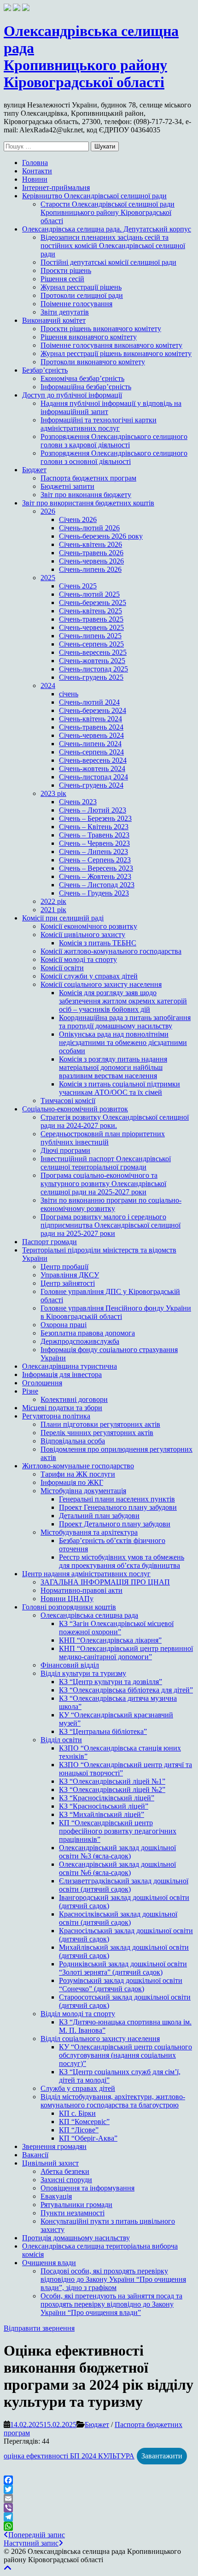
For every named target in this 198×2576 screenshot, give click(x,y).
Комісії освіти (62, 968)
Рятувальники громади (76, 2205)
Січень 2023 (78, 802)
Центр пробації (64, 1267)
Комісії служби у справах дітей (89, 976)
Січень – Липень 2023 (93, 852)
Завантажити (162, 2456)
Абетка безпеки (65, 2171)
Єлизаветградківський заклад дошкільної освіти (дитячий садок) (124, 1885)
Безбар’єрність (45, 370)
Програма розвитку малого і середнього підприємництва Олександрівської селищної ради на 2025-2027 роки (111, 1225)
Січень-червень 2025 (91, 627)
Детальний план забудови (99, 1516)
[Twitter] (99, 2489)
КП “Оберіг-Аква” (88, 2138)
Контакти (37, 171)
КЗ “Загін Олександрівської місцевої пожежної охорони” (116, 1628)
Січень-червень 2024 (91, 735)
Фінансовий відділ (70, 1665)
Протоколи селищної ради (82, 295)
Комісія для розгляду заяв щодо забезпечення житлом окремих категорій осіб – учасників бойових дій (123, 1001)
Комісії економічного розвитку (89, 926)
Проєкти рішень (66, 270)
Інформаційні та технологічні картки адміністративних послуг (99, 424)
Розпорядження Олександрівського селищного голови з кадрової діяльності (114, 441)
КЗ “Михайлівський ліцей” (102, 1814)
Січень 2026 (78, 519)
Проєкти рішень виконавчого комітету (101, 329)
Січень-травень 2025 (91, 619)
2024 (48, 686)
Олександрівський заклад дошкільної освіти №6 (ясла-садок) (117, 1868)
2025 (48, 578)
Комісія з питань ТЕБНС (98, 943)
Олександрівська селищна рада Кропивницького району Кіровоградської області (91, 56)
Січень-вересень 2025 (93, 652)
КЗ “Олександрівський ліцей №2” (112, 1790)
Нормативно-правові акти (82, 1590)
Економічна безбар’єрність (82, 378)
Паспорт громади (49, 1242)
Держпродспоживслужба (80, 1341)
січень (69, 694)
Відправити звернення (39, 2328)
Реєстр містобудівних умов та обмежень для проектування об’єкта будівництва (122, 1561)
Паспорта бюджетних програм (88, 478)
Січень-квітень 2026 (90, 544)
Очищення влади (49, 2263)
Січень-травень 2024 (91, 727)
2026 (48, 511)
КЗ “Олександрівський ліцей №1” (112, 1781)
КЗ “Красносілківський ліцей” (107, 1798)
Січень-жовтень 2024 (92, 769)
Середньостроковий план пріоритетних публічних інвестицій (103, 1138)
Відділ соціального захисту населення (100, 2039)
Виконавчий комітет (54, 320)
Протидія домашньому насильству (76, 2238)
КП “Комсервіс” (84, 2122)
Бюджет (34, 470)
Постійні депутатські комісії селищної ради (108, 262)
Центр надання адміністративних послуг (86, 1574)
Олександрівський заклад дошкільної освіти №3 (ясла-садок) (117, 1852)
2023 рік (53, 793)
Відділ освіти (61, 1740)
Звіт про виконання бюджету (86, 495)
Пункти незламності (73, 2213)
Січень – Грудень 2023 (94, 893)
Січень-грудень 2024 (91, 785)
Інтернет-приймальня (56, 187)
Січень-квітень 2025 (90, 611)
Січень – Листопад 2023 (97, 885)
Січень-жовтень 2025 (92, 661)
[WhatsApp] (99, 2526)
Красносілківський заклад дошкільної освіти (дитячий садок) (118, 1918)
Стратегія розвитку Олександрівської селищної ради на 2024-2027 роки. (115, 1121)
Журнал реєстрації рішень (81, 287)
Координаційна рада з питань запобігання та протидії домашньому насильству (125, 1022)
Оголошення (42, 1383)
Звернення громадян (54, 2146)
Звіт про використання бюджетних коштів (88, 503)
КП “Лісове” (79, 2130)
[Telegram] (99, 2517)
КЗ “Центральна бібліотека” (103, 1731)
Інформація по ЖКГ (72, 1482)
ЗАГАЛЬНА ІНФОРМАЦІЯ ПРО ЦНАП (105, 1582)
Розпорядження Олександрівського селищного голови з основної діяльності (114, 457)
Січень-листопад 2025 (93, 669)
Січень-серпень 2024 (91, 752)
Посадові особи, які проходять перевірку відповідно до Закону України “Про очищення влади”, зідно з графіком (113, 2279)
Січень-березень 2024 (93, 710)
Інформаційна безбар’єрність (86, 387)
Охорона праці (64, 1325)
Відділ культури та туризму (83, 1673)
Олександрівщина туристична (70, 1366)
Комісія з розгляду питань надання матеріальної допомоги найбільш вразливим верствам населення (113, 1067)
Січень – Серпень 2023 (95, 860)
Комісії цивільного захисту (83, 935)
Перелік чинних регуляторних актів (97, 1433)
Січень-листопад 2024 (93, 777)
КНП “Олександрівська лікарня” (110, 1640)
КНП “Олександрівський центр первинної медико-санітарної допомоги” (126, 1653)
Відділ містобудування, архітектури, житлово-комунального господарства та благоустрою (113, 2101)
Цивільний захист (50, 2163)
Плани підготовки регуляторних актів (100, 1424)
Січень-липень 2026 (90, 569)
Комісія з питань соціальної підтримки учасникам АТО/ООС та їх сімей (119, 1088)
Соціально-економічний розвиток (75, 1109)
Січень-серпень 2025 (91, 644)
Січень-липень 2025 (90, 636)
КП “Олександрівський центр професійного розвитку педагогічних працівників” (118, 1831)
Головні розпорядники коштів (69, 1607)
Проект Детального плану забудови (115, 1524)
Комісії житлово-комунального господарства (111, 951)
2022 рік (53, 901)
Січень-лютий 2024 (89, 702)
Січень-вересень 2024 (93, 760)
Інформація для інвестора (62, 1374)
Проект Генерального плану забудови (118, 1507)
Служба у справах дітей (78, 2088)
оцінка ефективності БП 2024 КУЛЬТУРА (69, 2456)
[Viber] (99, 2508)
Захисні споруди (66, 2180)
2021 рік (53, 910)
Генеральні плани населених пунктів (117, 1499)
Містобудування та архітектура (89, 1532)
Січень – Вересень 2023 (96, 868)
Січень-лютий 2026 (89, 528)
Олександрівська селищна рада (89, 1615)
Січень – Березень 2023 (95, 818)
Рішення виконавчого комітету (89, 337)
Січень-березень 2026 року (101, 536)
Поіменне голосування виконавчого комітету (111, 345)
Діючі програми (65, 1150)
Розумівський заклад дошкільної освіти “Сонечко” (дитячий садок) (121, 1985)
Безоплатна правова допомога (88, 1333)
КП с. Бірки (77, 2113)
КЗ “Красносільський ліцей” (104, 1806)
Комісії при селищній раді (63, 918)
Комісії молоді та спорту (79, 959)
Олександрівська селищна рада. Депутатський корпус (107, 229)
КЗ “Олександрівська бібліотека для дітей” (126, 1690)
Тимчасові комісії (68, 1101)
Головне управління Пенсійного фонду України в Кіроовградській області (116, 1312)
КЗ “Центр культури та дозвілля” (111, 1682)
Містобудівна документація (83, 1491)
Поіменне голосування (76, 304)
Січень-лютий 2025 (89, 594)
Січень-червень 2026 (91, 561)
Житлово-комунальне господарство (78, 1466)
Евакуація (56, 2196)
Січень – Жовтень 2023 (95, 876)
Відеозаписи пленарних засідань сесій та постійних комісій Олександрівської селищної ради (113, 246)
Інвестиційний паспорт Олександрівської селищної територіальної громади (106, 1163)
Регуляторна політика (56, 1416)
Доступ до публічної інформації (72, 395)
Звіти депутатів (65, 312)
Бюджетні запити (67, 486)
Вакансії (35, 2155)
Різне (30, 1391)
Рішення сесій (62, 279)
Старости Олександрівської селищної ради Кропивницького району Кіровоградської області (108, 212)
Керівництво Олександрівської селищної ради (94, 196)
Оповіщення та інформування (87, 2188)
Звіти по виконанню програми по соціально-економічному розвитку (111, 1204)
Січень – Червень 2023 (94, 843)
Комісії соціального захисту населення (101, 984)
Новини (35, 179)
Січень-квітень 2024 (90, 719)
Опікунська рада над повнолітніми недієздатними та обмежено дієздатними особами (123, 1042)
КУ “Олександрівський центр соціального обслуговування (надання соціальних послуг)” (125, 2055)
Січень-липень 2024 (90, 744)
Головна (35, 163)
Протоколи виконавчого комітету (93, 362)
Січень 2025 (78, 586)
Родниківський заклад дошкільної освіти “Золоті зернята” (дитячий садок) (123, 1968)
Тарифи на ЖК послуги (78, 1474)
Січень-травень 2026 (91, 553)
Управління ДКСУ (70, 1275)
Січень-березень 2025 (93, 602)
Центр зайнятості (68, 1283)
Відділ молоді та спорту (78, 2014)
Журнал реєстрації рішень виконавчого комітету (116, 353)
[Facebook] (99, 2480)
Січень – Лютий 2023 (93, 810)
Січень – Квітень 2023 (94, 827)
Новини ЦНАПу (67, 1599)
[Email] (99, 2499)
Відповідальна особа (73, 1441)
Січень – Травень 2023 (94, 835)
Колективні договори (74, 1399)
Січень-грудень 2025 (91, 677)
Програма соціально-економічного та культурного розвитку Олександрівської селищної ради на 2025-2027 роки (103, 1184)
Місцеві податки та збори (62, 1408)
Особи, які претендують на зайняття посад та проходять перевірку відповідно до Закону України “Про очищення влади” (111, 2304)
